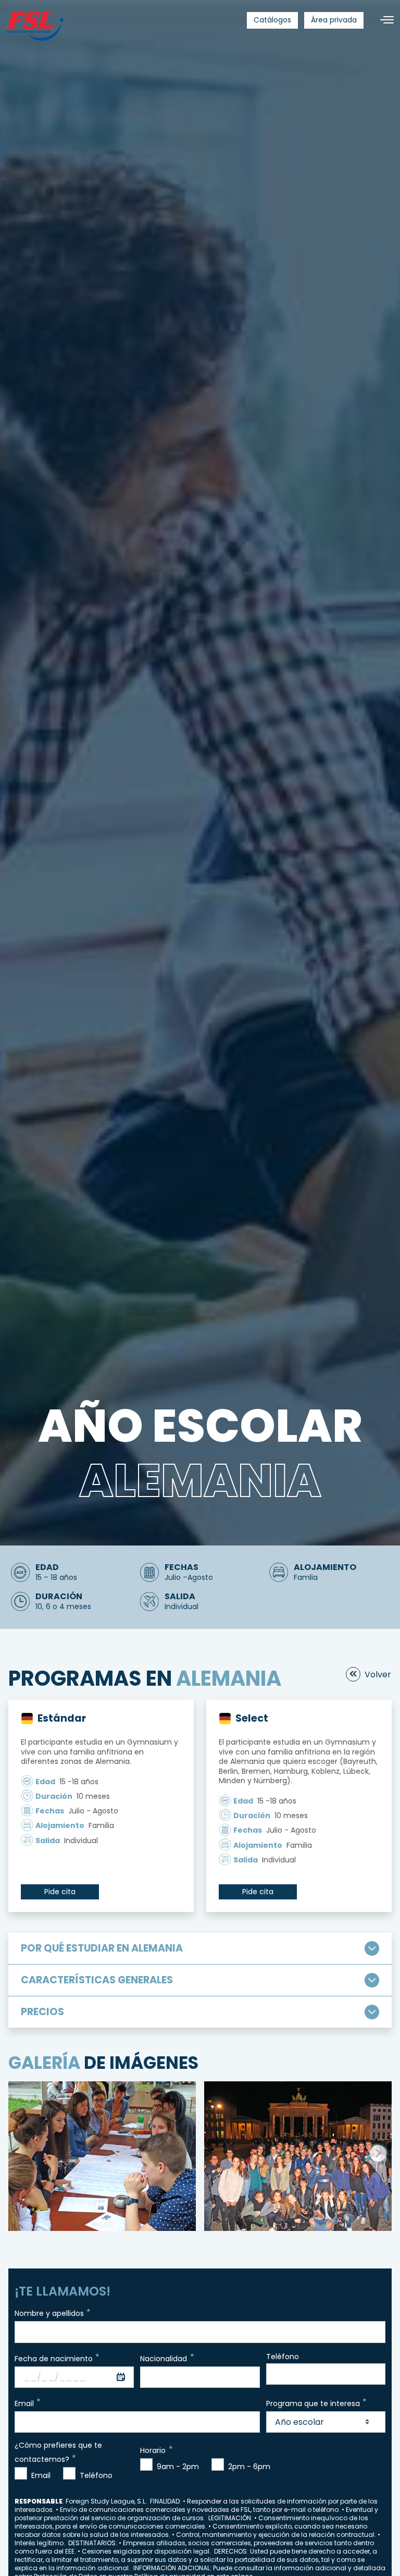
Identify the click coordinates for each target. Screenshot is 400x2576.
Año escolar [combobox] (299, 2422)
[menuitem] (272, 20)
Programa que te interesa (313, 2403)
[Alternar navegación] (383, 20)
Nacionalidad (164, 2358)
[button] (378, 2153)
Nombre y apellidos (49, 2313)
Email (24, 2403)
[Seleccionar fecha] (121, 2377)
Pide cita (60, 1892)
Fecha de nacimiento (54, 2358)
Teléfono (283, 2357)
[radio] (21, 2473)
